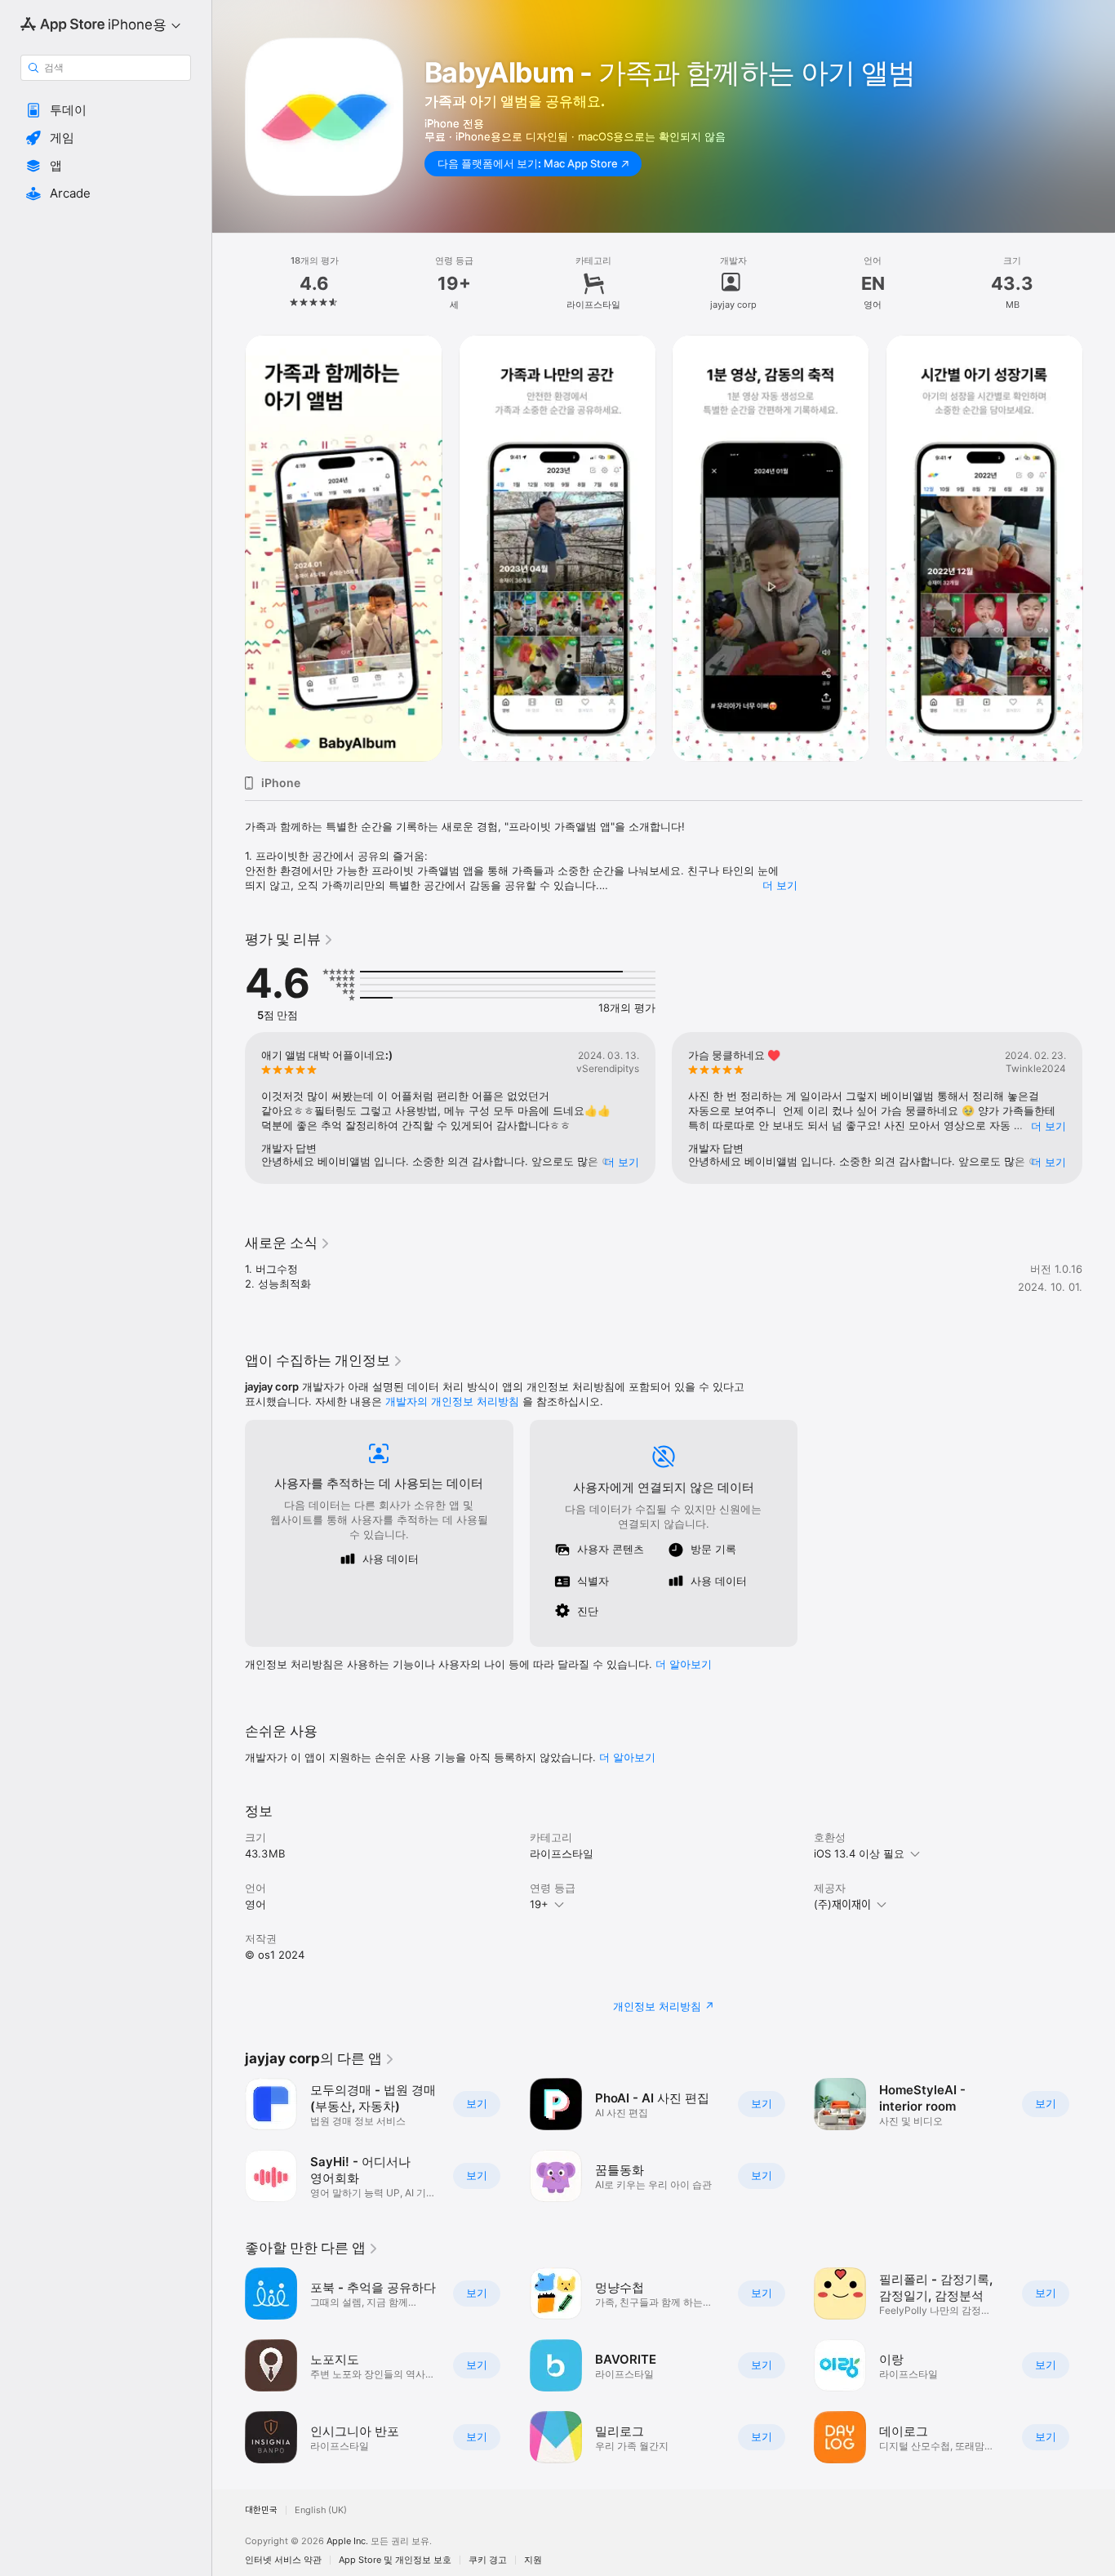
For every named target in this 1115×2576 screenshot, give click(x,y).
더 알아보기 (627, 1757)
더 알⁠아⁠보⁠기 (684, 1664)
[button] (106, 110)
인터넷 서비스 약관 (283, 2560)
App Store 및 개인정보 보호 (395, 2560)
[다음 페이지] (1099, 548)
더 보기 (780, 885)
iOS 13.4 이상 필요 (859, 1853)
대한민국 (261, 2510)
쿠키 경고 (488, 2560)
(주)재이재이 (842, 1904)
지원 (533, 2560)
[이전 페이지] (229, 548)
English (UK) (321, 2510)
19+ (539, 1904)
